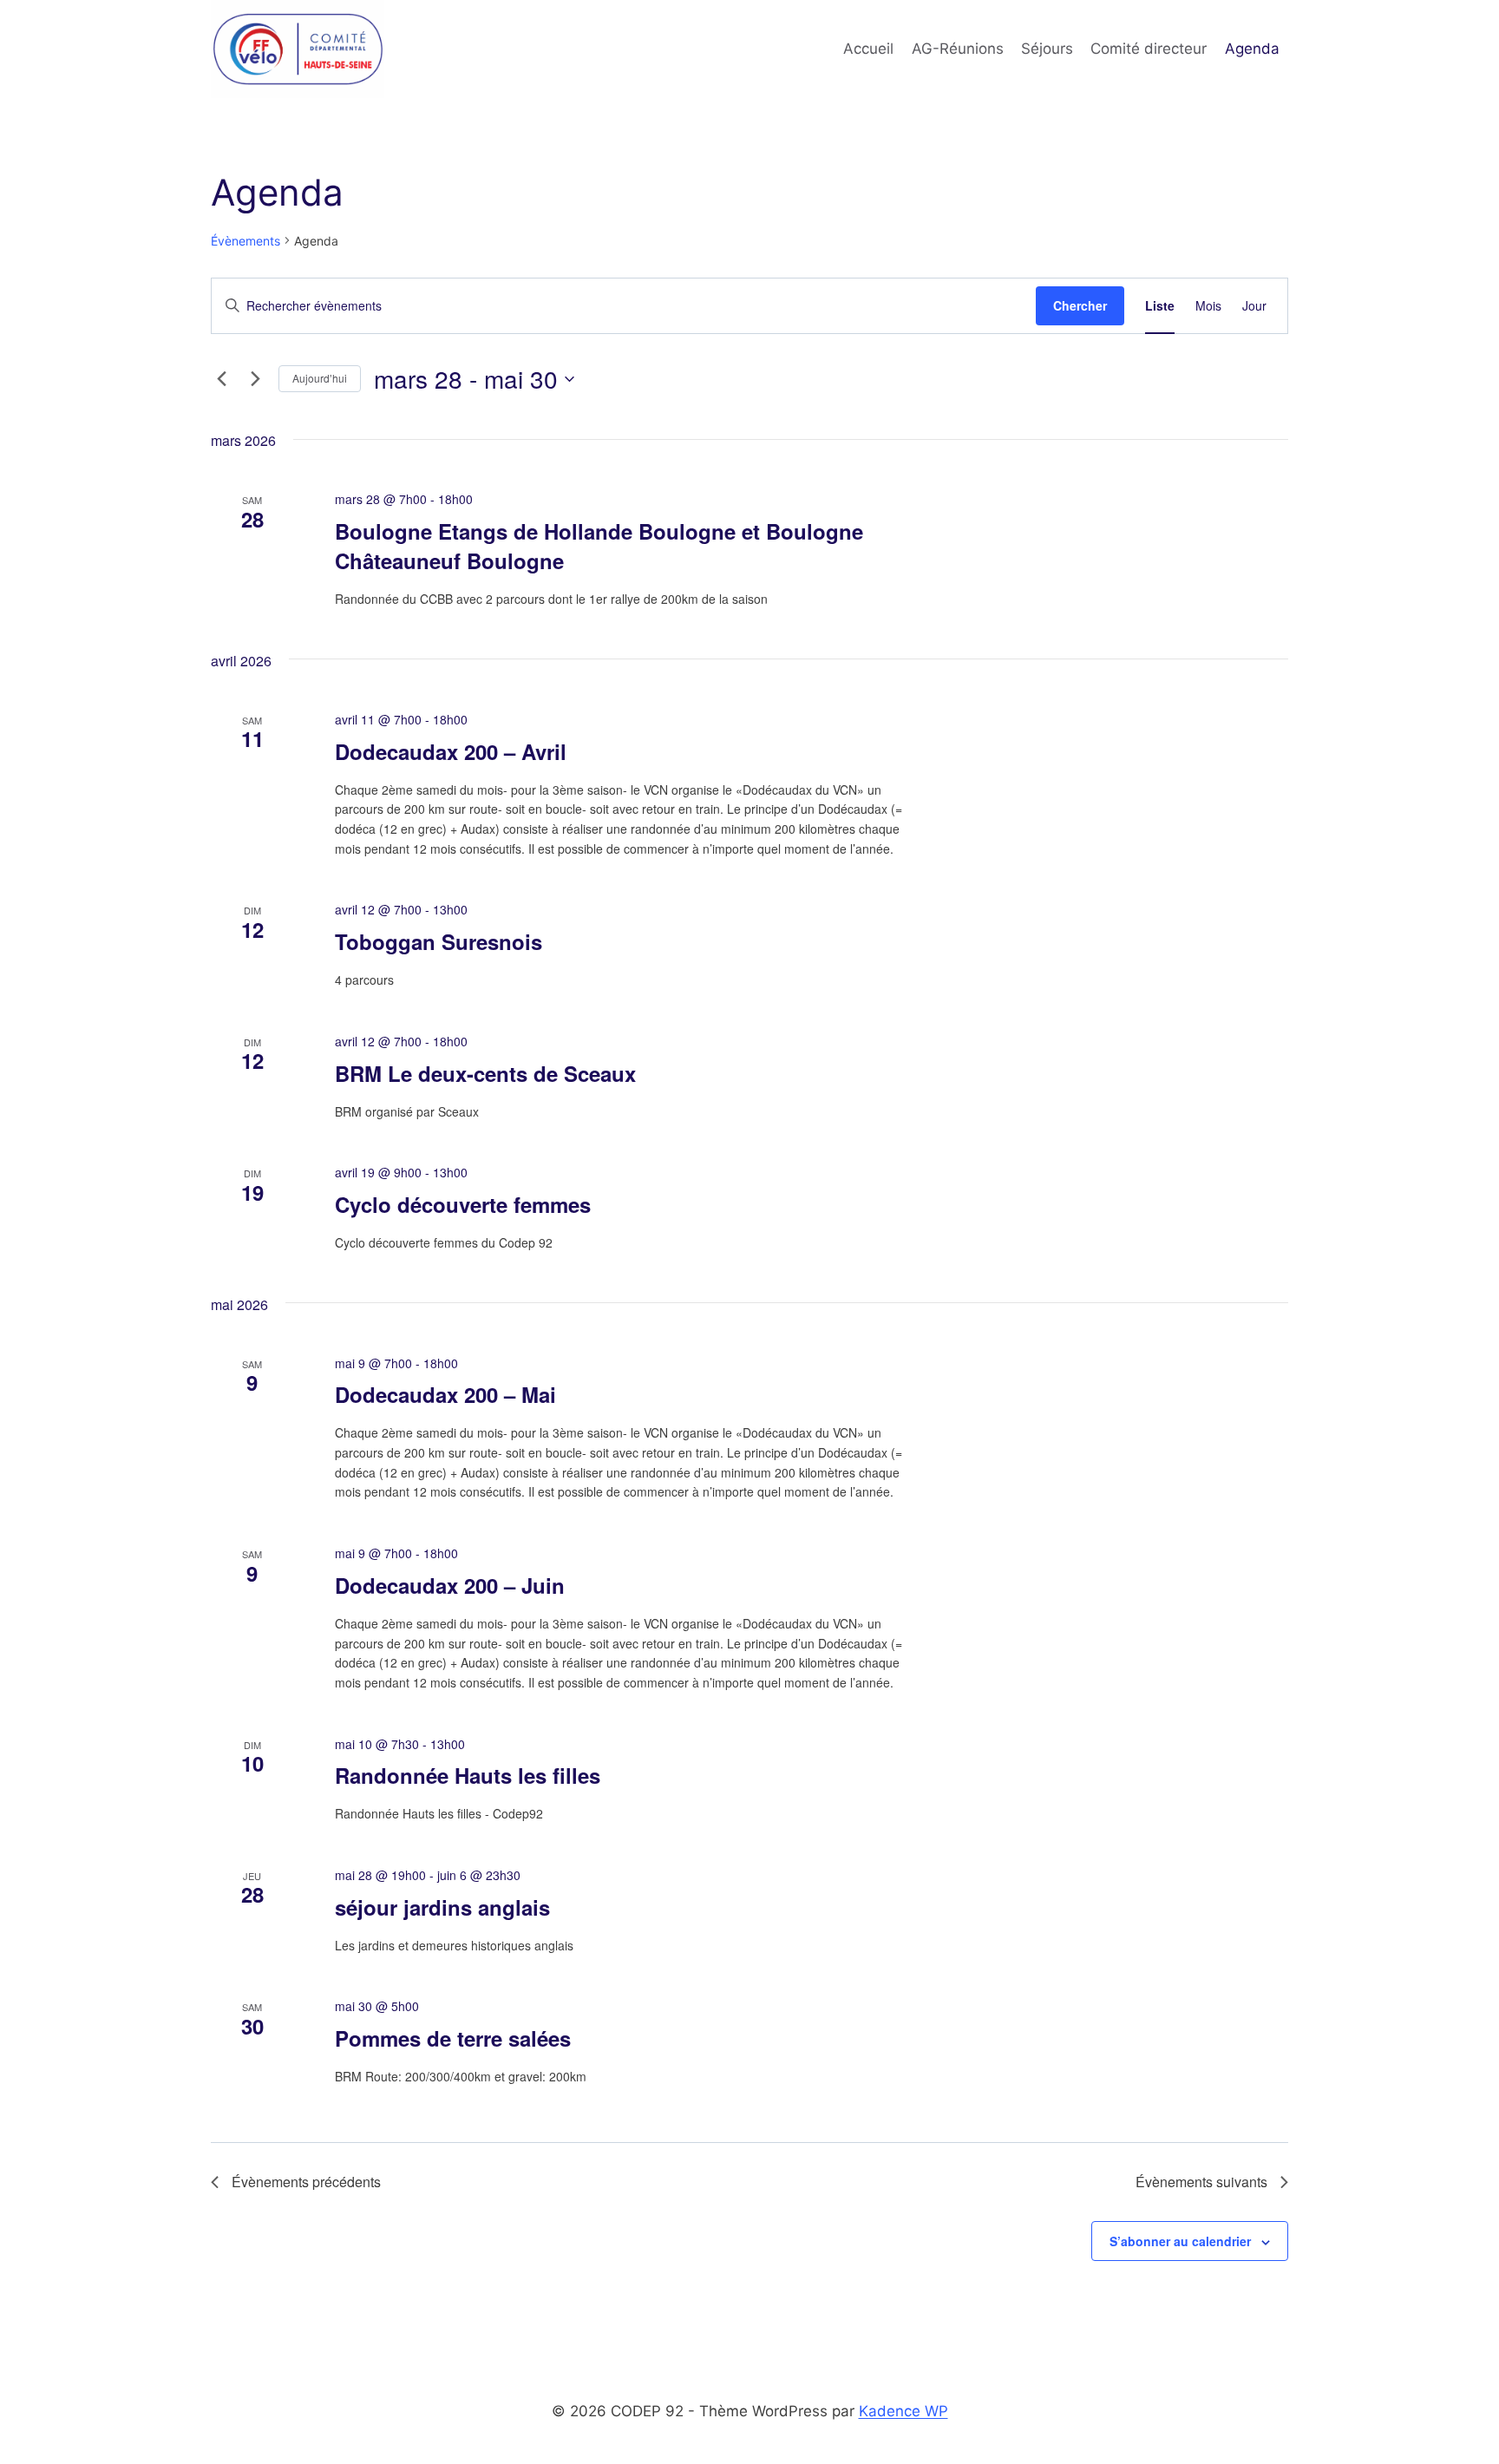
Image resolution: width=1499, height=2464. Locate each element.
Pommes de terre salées (453, 2038)
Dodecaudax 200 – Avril (451, 751)
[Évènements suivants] (255, 379)
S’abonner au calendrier (1180, 2241)
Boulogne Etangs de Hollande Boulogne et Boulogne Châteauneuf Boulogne (599, 546)
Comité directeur (1149, 49)
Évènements (245, 241)
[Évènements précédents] (221, 379)
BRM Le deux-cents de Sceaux (485, 1073)
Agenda (1252, 49)
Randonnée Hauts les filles (468, 1775)
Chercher (1080, 305)
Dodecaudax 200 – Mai (445, 1394)
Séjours (1047, 49)
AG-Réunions (958, 49)
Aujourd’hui (320, 378)
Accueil (868, 49)
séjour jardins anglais (442, 1907)
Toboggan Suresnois (439, 941)
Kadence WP (903, 2411)
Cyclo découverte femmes (463, 1204)
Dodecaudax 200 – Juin (450, 1585)
